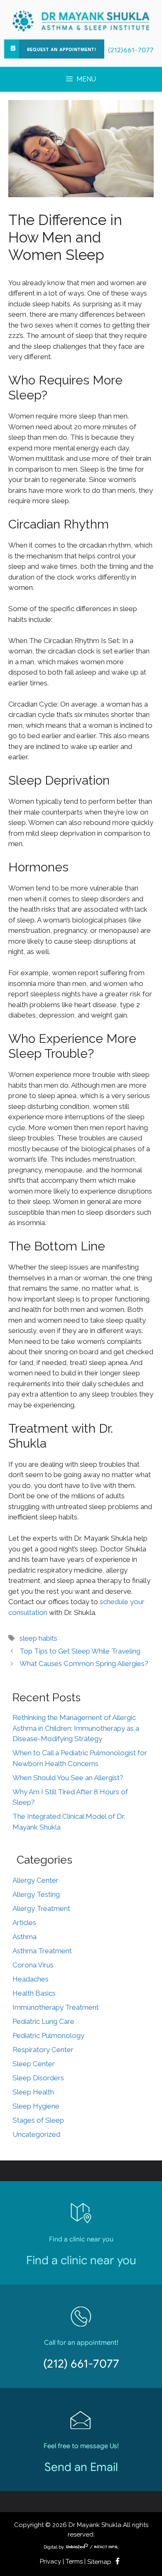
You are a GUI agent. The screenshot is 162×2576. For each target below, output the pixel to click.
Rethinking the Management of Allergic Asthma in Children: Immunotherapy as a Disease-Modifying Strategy (76, 1728)
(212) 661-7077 (81, 2364)
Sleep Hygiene (36, 2106)
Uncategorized (36, 2134)
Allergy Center (36, 1880)
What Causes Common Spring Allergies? (84, 1664)
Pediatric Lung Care (43, 2021)
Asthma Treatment (42, 1951)
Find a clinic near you (81, 2260)
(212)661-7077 (131, 50)
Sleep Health (33, 2092)
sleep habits (38, 1638)
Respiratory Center (43, 2050)
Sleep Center (34, 2064)
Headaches (31, 1979)
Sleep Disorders (38, 2078)
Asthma (25, 1937)
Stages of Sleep (38, 2120)
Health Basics (34, 1993)
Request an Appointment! (62, 50)
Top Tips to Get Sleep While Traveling (80, 1651)
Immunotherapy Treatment (56, 2007)
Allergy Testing (36, 1894)
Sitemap (99, 2562)
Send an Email (81, 2467)
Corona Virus (33, 1965)
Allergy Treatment (41, 1908)
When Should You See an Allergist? (68, 1778)
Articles (24, 1923)
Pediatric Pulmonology (48, 2035)
